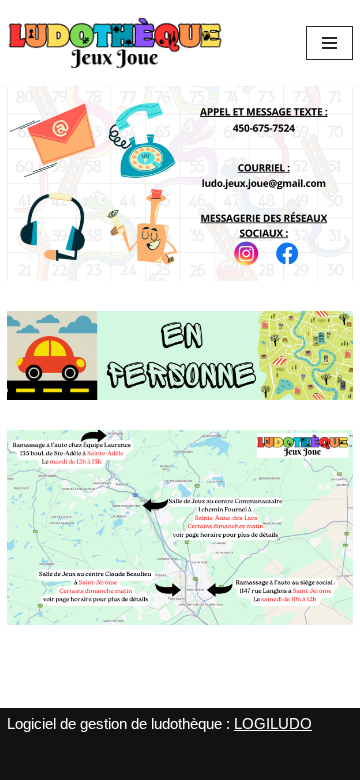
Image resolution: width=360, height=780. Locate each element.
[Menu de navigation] (329, 43)
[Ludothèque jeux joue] (115, 43)
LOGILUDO (273, 723)
